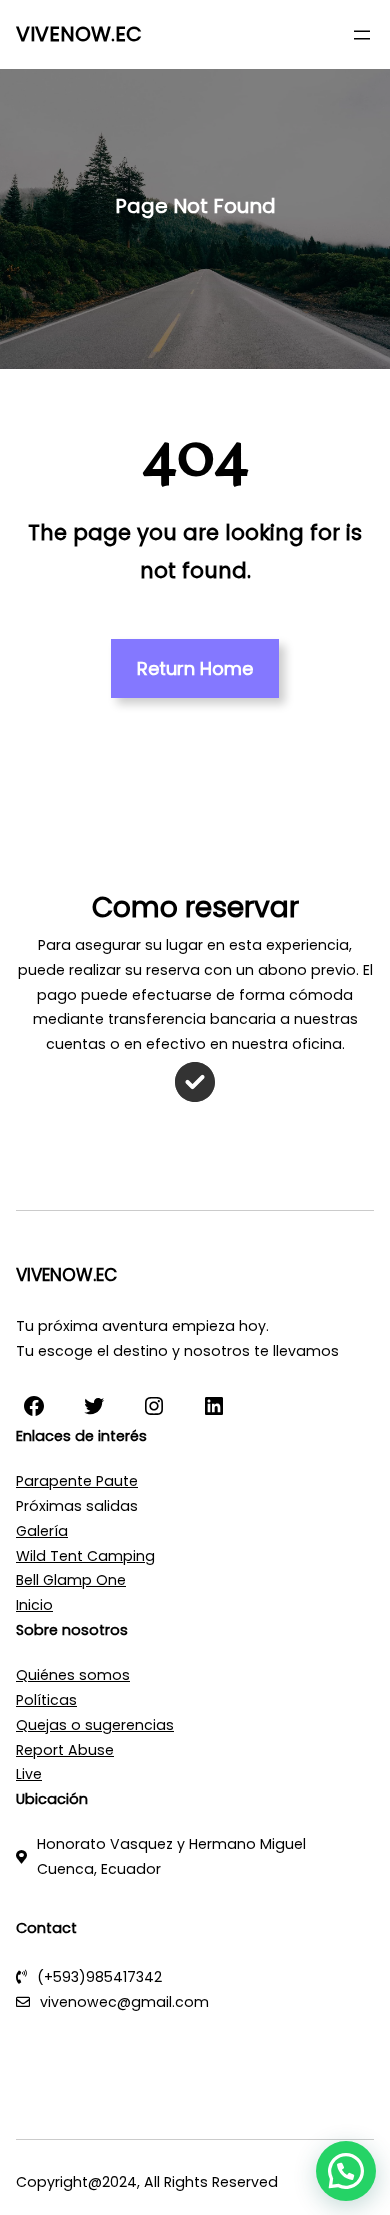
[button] (346, 2171)
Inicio (34, 1605)
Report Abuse (65, 1750)
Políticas (46, 1700)
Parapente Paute (77, 1481)
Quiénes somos (73, 1675)
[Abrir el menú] (362, 35)
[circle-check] (195, 1082)
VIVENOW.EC (79, 34)
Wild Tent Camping (85, 1556)
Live (29, 1774)
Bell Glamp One (71, 1580)
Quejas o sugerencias (95, 1725)
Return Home (195, 668)
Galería (42, 1531)
